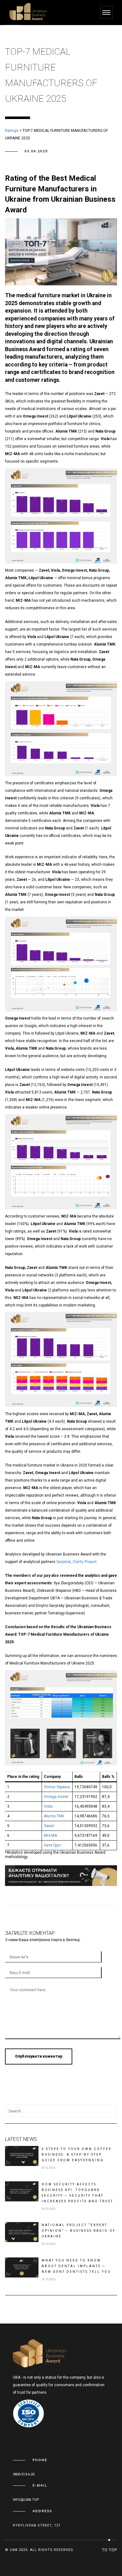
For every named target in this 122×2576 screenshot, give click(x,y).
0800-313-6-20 (24, 2474)
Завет (49, 1826)
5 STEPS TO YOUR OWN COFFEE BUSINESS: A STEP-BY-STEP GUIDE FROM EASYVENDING (77, 2155)
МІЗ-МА (50, 1836)
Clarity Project (85, 1562)
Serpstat (64, 1562)
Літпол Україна (57, 1787)
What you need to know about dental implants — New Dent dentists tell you (76, 2266)
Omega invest (56, 1797)
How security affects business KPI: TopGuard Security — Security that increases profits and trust (77, 2193)
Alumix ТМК (54, 1816)
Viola (48, 1806)
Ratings (12, 131)
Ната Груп (52, 1845)
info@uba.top (26, 2500)
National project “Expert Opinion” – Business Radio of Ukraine (79, 2231)
